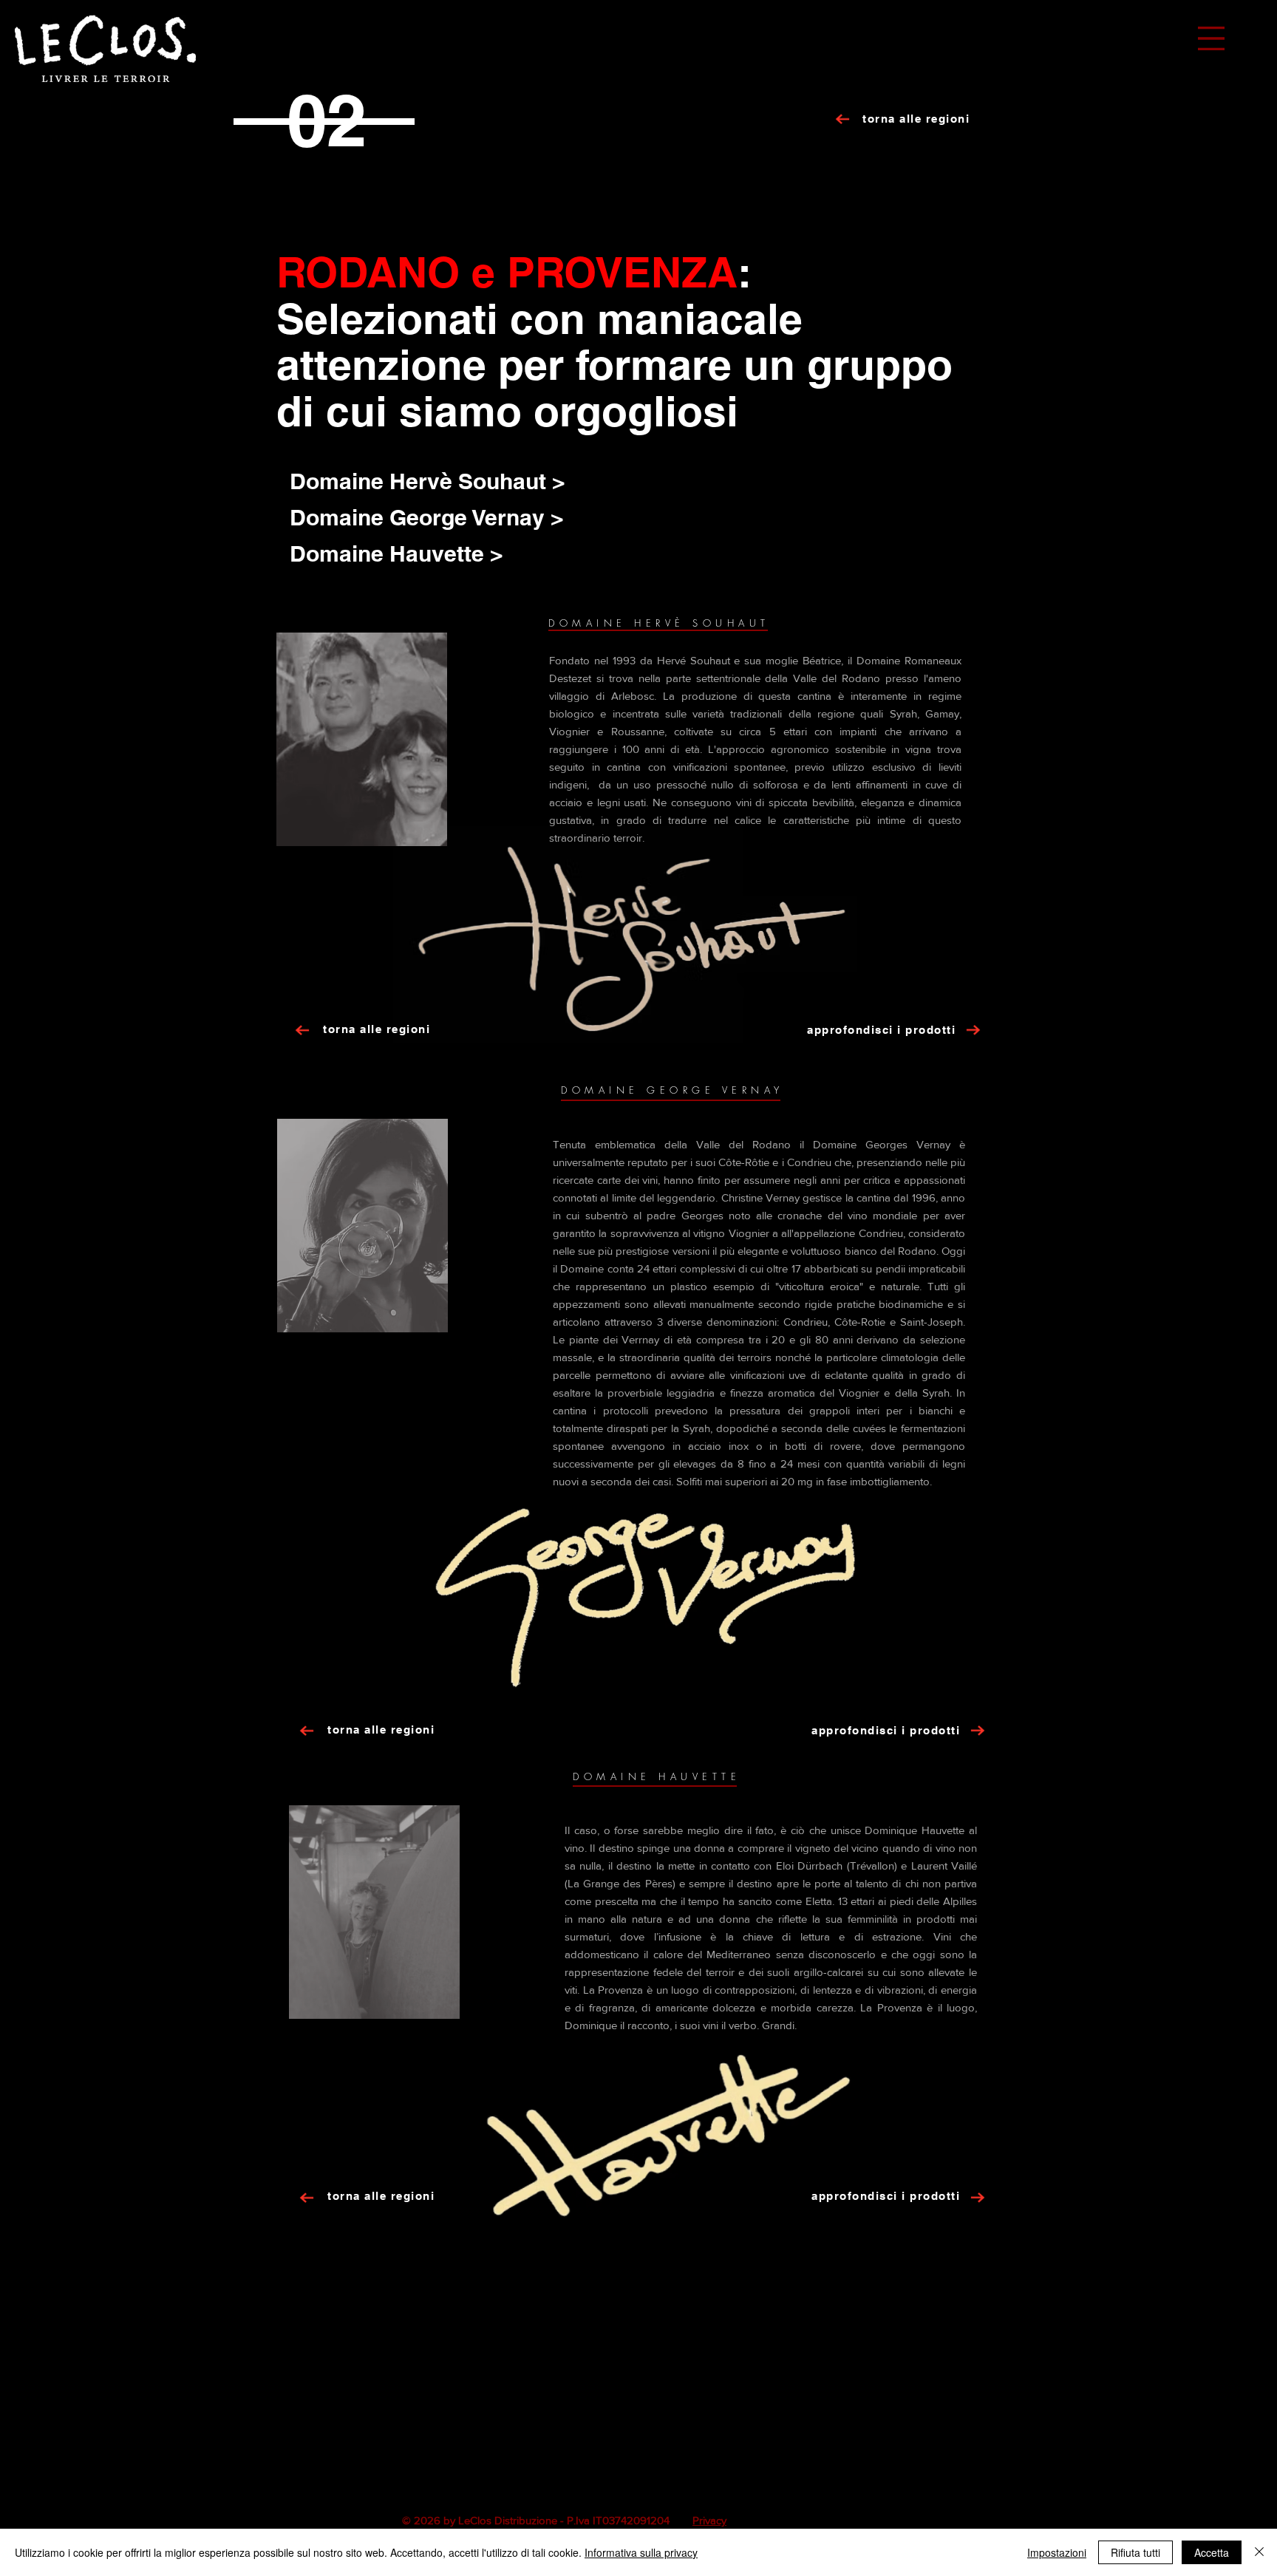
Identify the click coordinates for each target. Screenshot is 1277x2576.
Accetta (1212, 2552)
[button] (1211, 38)
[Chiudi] (1259, 2552)
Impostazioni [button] (1057, 2552)
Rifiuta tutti (1135, 2552)
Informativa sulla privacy (641, 2552)
